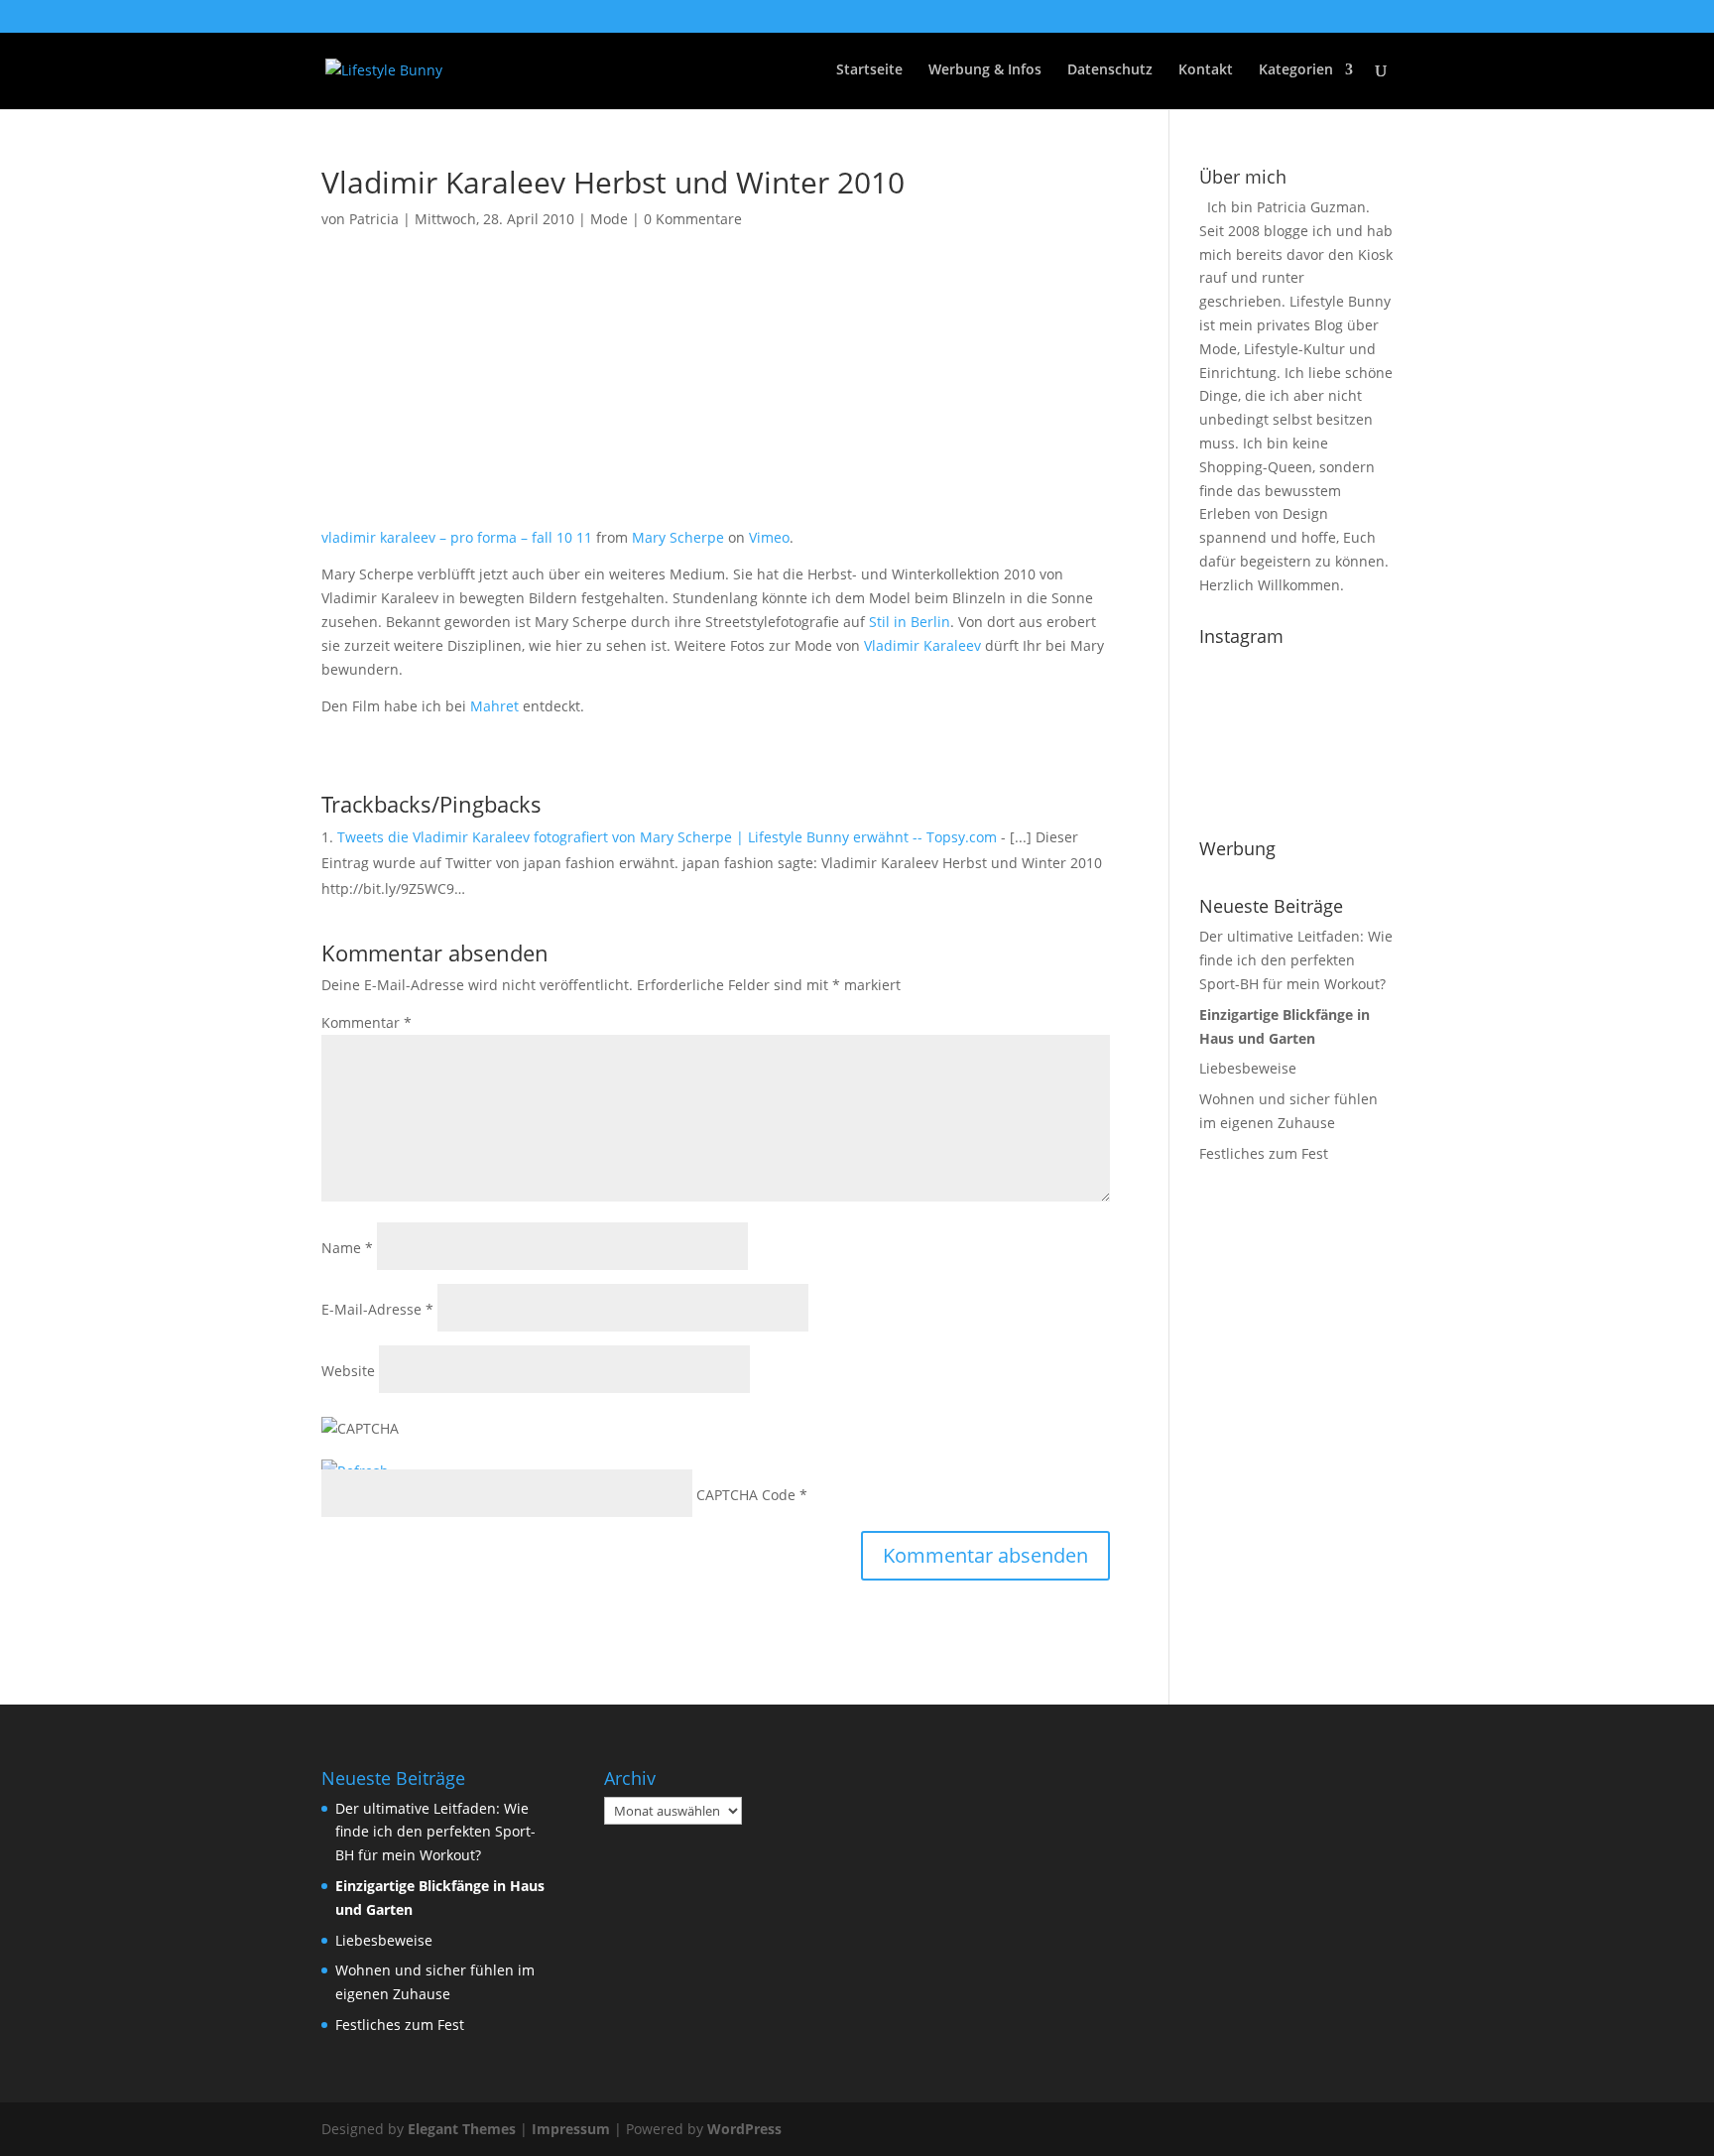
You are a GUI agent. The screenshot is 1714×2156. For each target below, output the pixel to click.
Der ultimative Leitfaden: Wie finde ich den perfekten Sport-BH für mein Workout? (1296, 960)
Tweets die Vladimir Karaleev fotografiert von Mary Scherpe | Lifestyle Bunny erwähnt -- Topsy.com (667, 837)
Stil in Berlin (910, 622)
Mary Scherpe (678, 537)
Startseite (869, 70)
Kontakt (1206, 70)
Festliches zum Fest (1264, 1153)
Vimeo (769, 537)
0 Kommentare (693, 219)
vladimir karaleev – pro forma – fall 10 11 (457, 537)
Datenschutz (1110, 70)
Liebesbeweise (1248, 1068)
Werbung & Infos (985, 70)
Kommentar (367, 1022)
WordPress (744, 2129)
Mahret (494, 706)
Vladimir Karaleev (922, 645)
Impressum (571, 2129)
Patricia (374, 219)
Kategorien (1296, 70)
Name (347, 1248)
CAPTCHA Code (746, 1495)
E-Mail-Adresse (377, 1309)
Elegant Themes (462, 2129)
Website (348, 1371)
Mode (609, 219)
